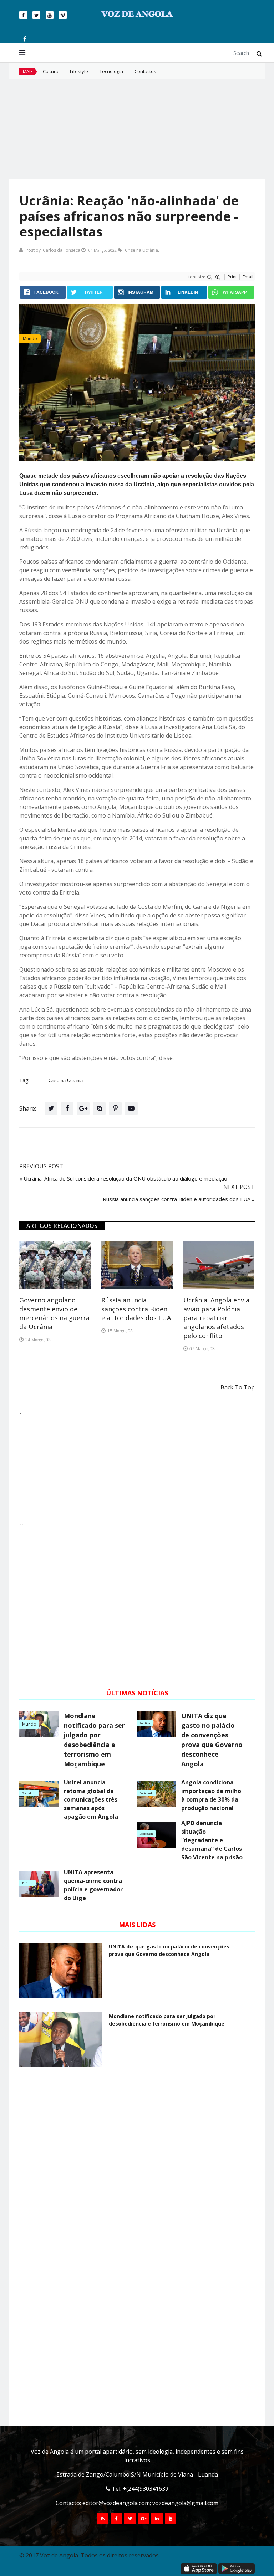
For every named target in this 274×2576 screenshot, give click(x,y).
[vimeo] (63, 15)
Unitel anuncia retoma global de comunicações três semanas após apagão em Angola (91, 1799)
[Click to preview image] (137, 383)
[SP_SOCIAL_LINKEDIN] (157, 2519)
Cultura (51, 71)
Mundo (30, 339)
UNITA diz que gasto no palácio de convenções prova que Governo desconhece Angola (212, 1740)
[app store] (199, 2569)
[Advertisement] (137, 129)
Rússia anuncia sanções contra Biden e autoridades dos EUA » (179, 1199)
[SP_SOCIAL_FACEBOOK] (116, 2519)
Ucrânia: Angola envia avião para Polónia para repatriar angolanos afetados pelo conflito (216, 1318)
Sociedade (29, 1793)
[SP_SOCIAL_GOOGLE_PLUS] (143, 2519)
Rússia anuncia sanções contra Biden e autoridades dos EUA (136, 1309)
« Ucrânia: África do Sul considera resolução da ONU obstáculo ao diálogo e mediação (123, 1178)
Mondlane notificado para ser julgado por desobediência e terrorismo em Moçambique (94, 1740)
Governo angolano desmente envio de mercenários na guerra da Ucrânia (54, 1313)
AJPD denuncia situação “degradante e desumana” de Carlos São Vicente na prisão (212, 1840)
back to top (238, 1387)
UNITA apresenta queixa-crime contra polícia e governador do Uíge (93, 1885)
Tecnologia (111, 71)
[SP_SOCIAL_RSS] (103, 2519)
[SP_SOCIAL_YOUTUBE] (171, 2519)
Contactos (145, 71)
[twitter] (36, 15)
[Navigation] (22, 53)
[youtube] (50, 15)
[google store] (237, 2569)
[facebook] (23, 15)
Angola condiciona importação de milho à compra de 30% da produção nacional (211, 1795)
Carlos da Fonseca (62, 250)
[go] (259, 53)
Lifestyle (79, 71)
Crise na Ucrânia (141, 250)
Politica (145, 1723)
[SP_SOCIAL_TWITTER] (130, 2519)
